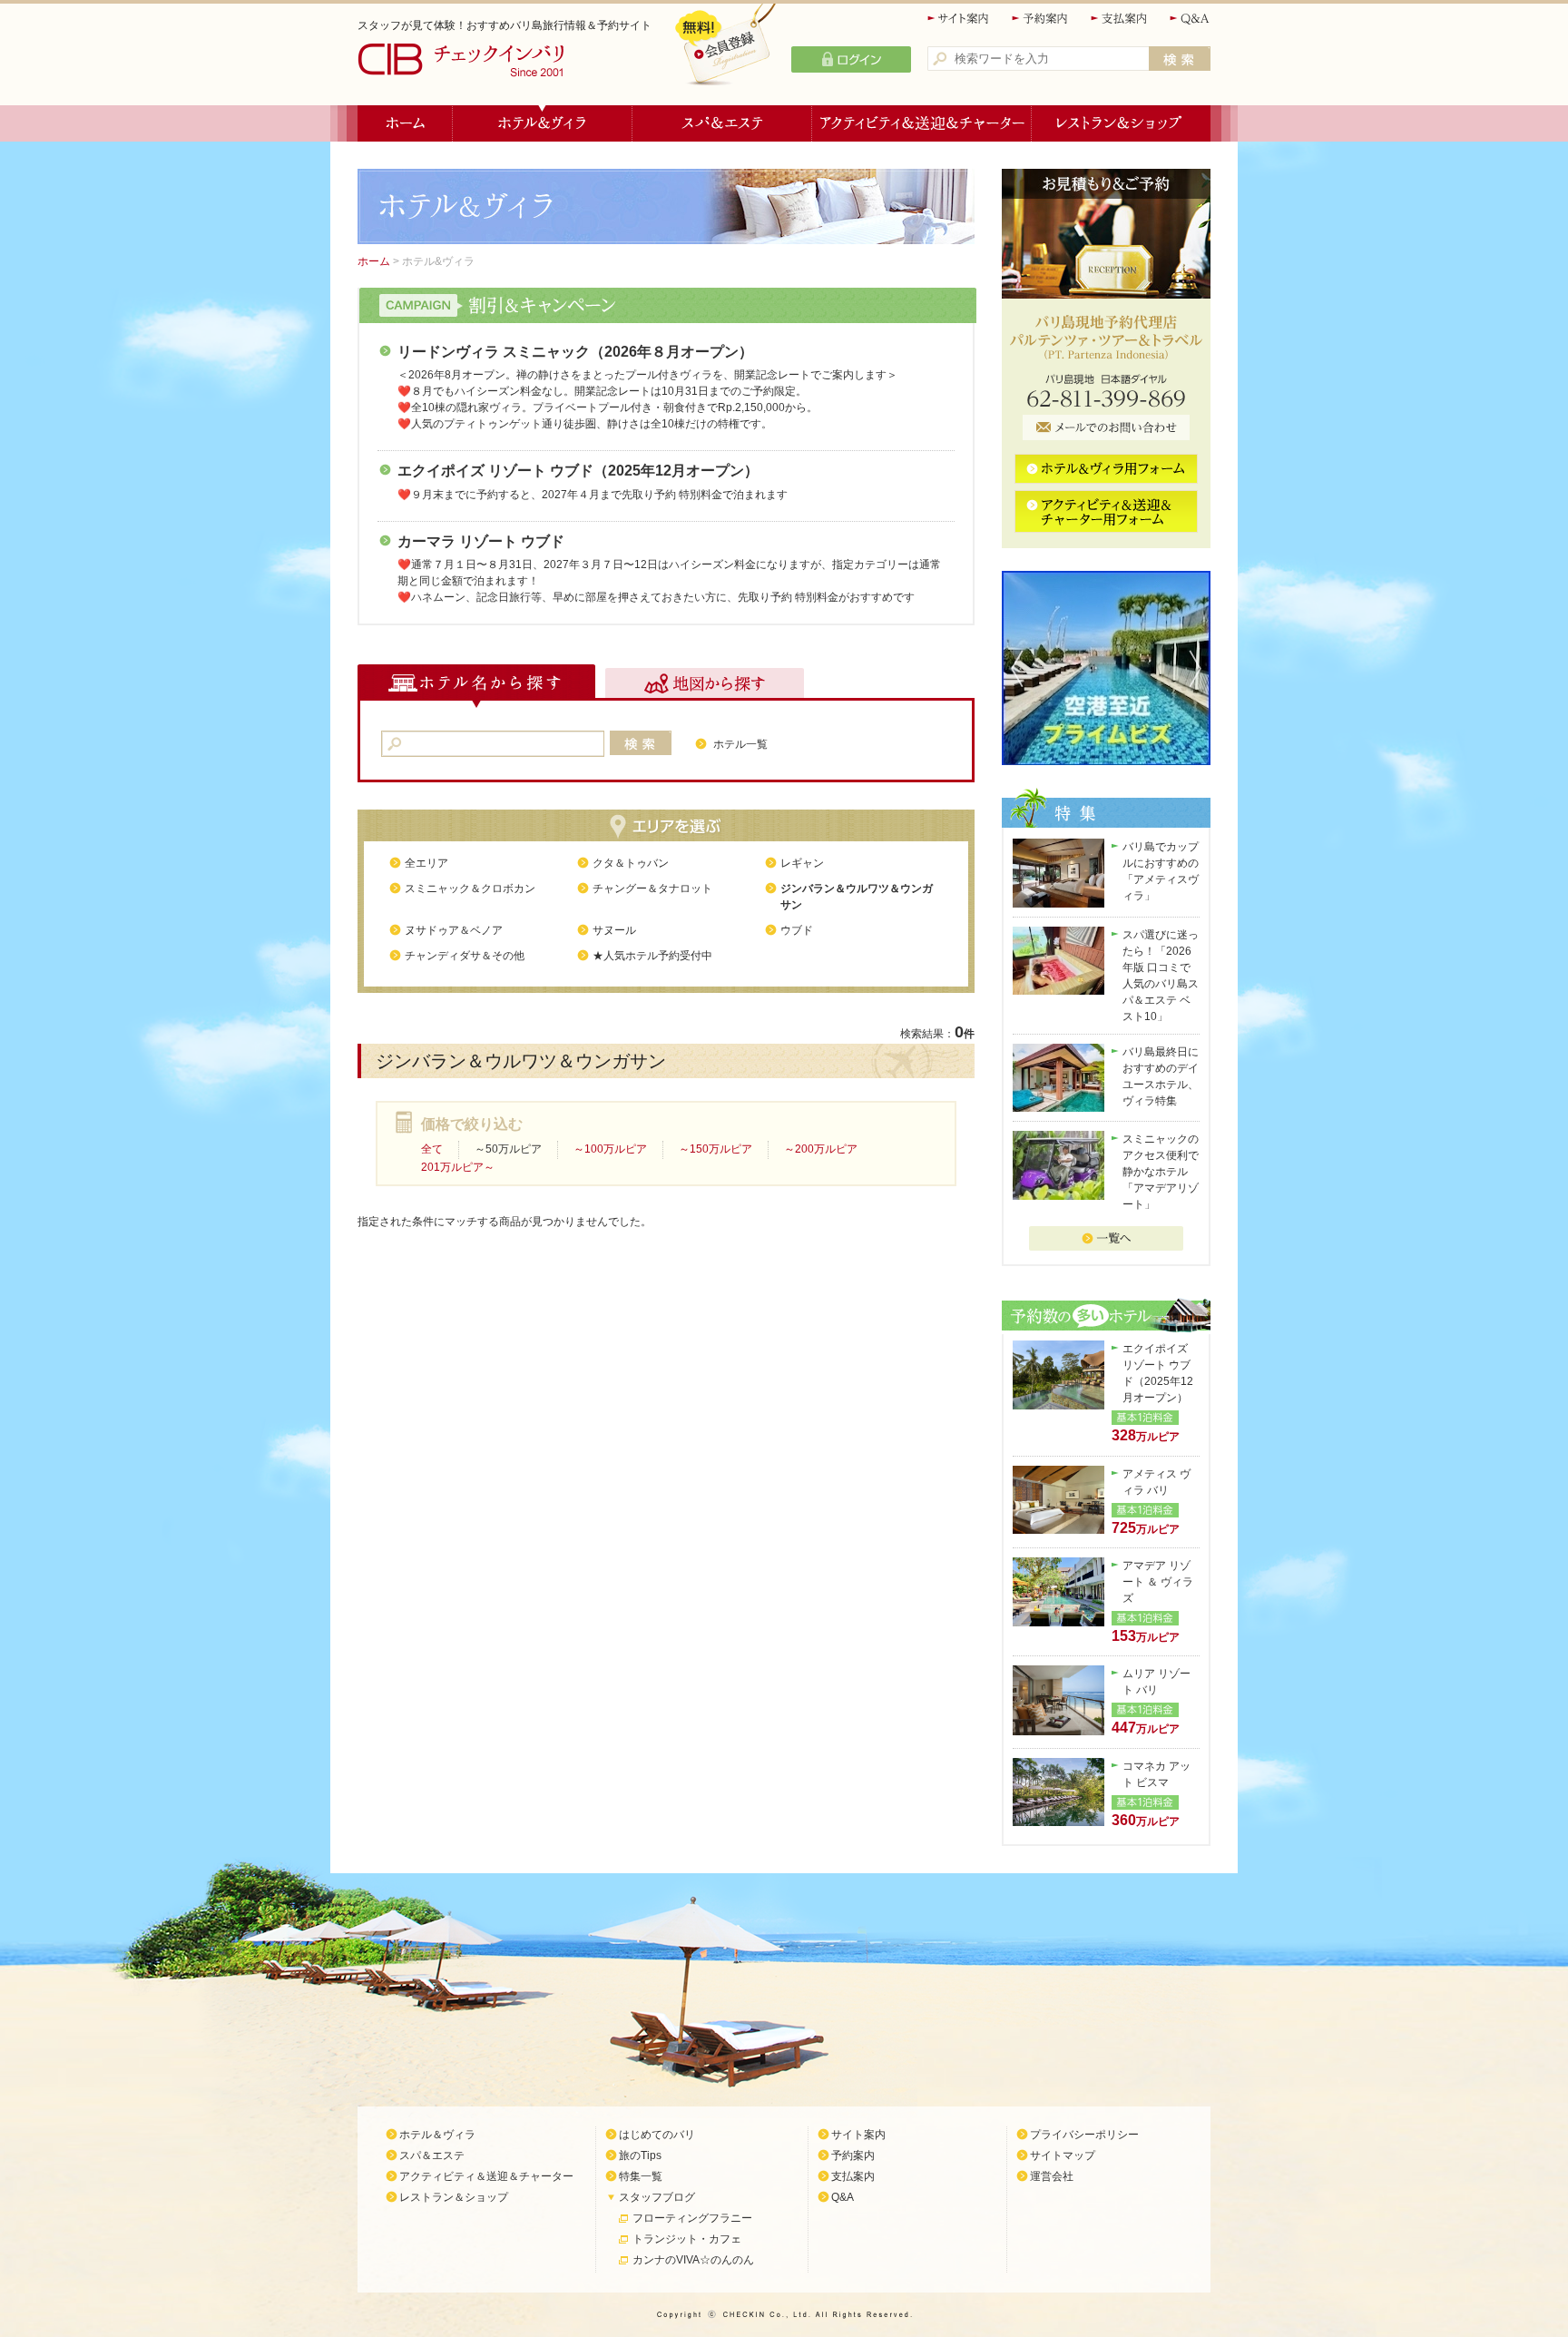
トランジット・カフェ (687, 2239)
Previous (1013, 668)
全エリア (426, 863)
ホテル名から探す (476, 686)
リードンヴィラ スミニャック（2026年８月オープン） (575, 352)
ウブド (797, 930)
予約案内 (1041, 19)
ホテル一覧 (740, 744)
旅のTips (640, 2155)
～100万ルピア (610, 1149)
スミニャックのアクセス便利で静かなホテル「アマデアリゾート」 (1161, 1172)
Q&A (1190, 19)
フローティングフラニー (692, 2218)
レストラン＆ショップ (1121, 123)
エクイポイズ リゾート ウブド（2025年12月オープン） (578, 471)
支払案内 (1120, 19)
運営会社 (1052, 2176)
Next (1200, 668)
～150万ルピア (715, 1149)
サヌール (614, 930)
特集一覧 (641, 2176)
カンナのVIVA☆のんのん (693, 2260)
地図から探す (705, 686)
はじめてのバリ (657, 2135)
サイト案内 (959, 19)
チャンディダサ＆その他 (465, 956)
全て (432, 1149)
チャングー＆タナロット (652, 889)
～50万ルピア (508, 1149)
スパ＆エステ (722, 123)
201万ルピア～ (458, 1167)
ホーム (405, 123)
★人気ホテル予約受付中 (652, 956)
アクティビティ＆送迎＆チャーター (922, 123)
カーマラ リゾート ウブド (481, 541)
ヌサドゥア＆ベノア (454, 930)
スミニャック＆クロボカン (470, 889)
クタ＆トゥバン (631, 863)
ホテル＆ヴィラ (543, 123)
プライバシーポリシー (1084, 2135)
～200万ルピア (821, 1149)
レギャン (802, 863)
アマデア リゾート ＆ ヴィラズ (1158, 1582)
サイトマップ (1063, 2155)
